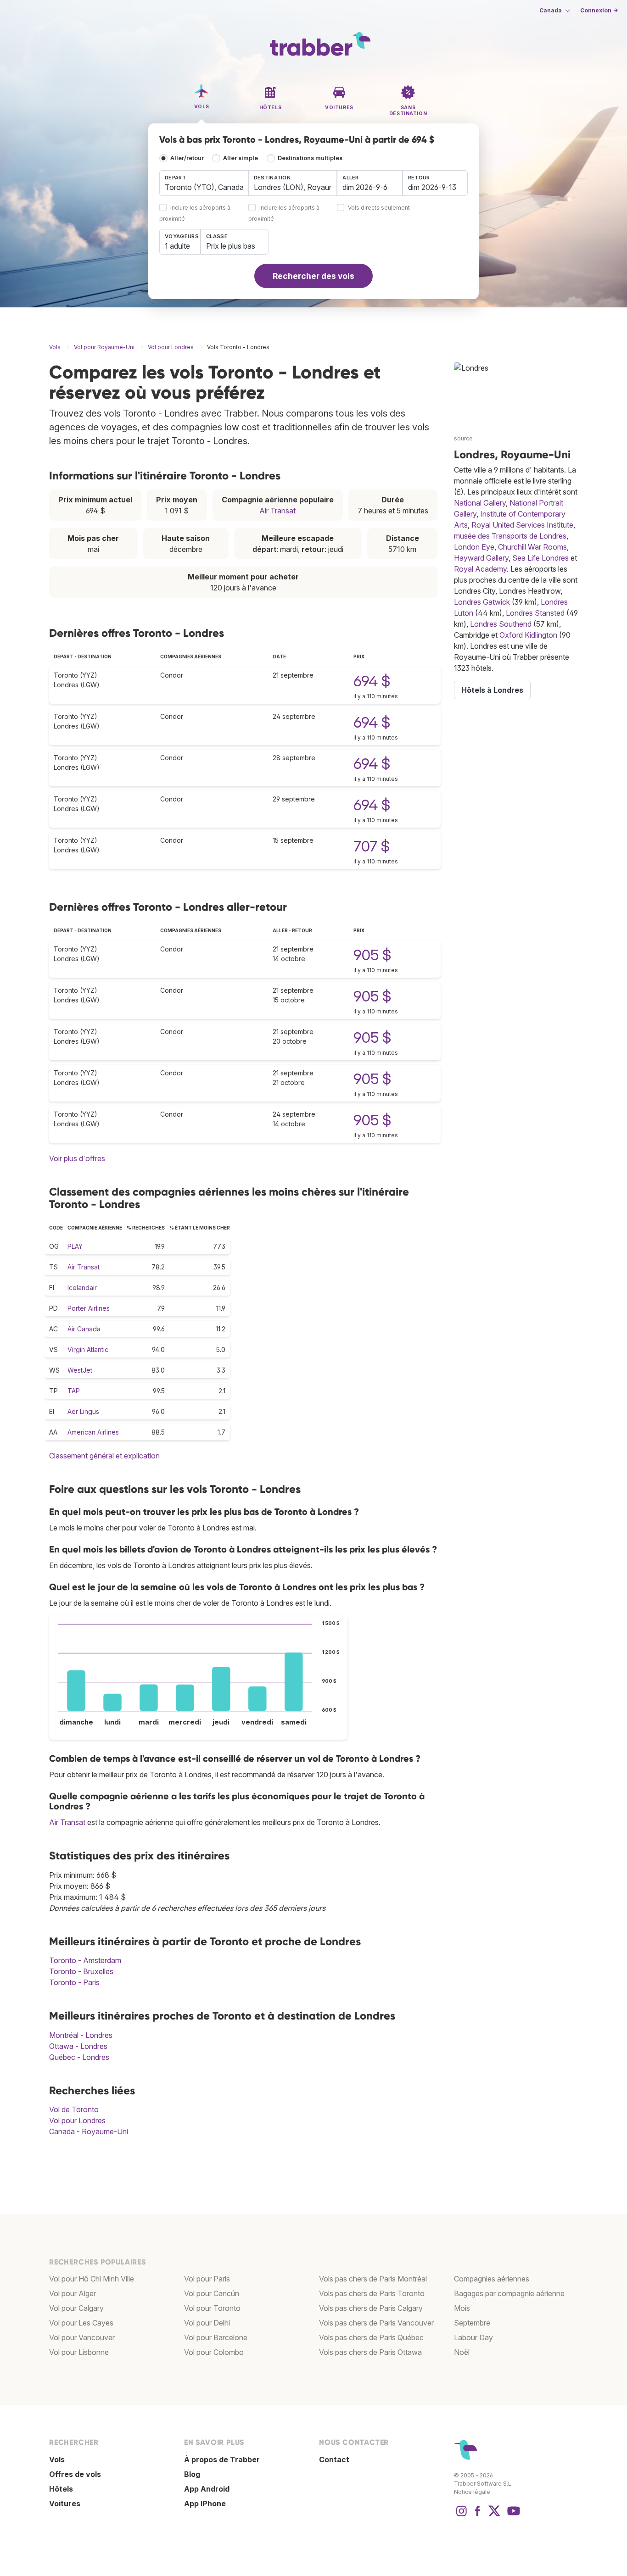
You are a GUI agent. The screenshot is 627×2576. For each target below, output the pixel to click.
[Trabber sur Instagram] (461, 2515)
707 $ (372, 846)
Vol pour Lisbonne (79, 2352)
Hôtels (61, 2489)
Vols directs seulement (379, 208)
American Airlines (93, 1432)
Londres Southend (501, 624)
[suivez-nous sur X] (494, 2515)
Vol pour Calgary (76, 2308)
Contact (334, 2459)
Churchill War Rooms (532, 547)
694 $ (372, 681)
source (463, 438)
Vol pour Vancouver (82, 2337)
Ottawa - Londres (78, 2046)
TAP (74, 1391)
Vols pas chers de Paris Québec (371, 2337)
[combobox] (204, 183)
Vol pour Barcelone (216, 2337)
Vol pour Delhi (207, 2323)
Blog (192, 2474)
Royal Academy (480, 569)
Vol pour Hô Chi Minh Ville (92, 2279)
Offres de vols (75, 2474)
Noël (462, 2352)
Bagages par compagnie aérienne (509, 2293)
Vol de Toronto (74, 2109)
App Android (207, 2489)
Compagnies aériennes (492, 2279)
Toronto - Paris (74, 1982)
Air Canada (84, 1329)
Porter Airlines (89, 1308)
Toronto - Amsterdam (85, 1960)
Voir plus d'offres (77, 1158)
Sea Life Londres (540, 558)
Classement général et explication (104, 1456)
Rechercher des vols (313, 276)
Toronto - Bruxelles (81, 1971)
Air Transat (277, 511)
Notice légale (472, 2492)
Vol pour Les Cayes (81, 2323)
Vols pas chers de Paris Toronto (372, 2293)
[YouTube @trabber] (512, 2515)
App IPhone (205, 2504)
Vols (57, 2459)
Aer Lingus (83, 1411)
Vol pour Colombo (214, 2352)
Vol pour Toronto (212, 2308)
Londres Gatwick (482, 602)
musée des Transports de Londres (510, 536)
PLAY (75, 1246)
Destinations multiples (310, 158)
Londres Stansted (535, 613)
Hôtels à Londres (492, 690)
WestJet (80, 1370)
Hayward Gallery (481, 558)
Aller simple (241, 158)
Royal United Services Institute (522, 525)
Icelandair (82, 1288)
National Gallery (480, 503)
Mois (462, 2308)
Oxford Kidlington (528, 635)
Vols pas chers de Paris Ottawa (370, 2352)
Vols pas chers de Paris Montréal (373, 2279)
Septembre (472, 2323)
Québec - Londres (79, 2057)
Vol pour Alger (73, 2293)
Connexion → (599, 10)
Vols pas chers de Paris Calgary (371, 2308)
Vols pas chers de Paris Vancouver (376, 2323)
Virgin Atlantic (88, 1349)
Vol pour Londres (77, 2120)
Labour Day (473, 2337)
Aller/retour (187, 158)
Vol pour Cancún (212, 2293)
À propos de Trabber (222, 2459)
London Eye (474, 547)
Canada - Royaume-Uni (89, 2131)
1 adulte (177, 246)
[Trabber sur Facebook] (478, 2515)
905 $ (372, 955)
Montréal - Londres (81, 2035)
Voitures (65, 2504)
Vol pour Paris (207, 2279)
